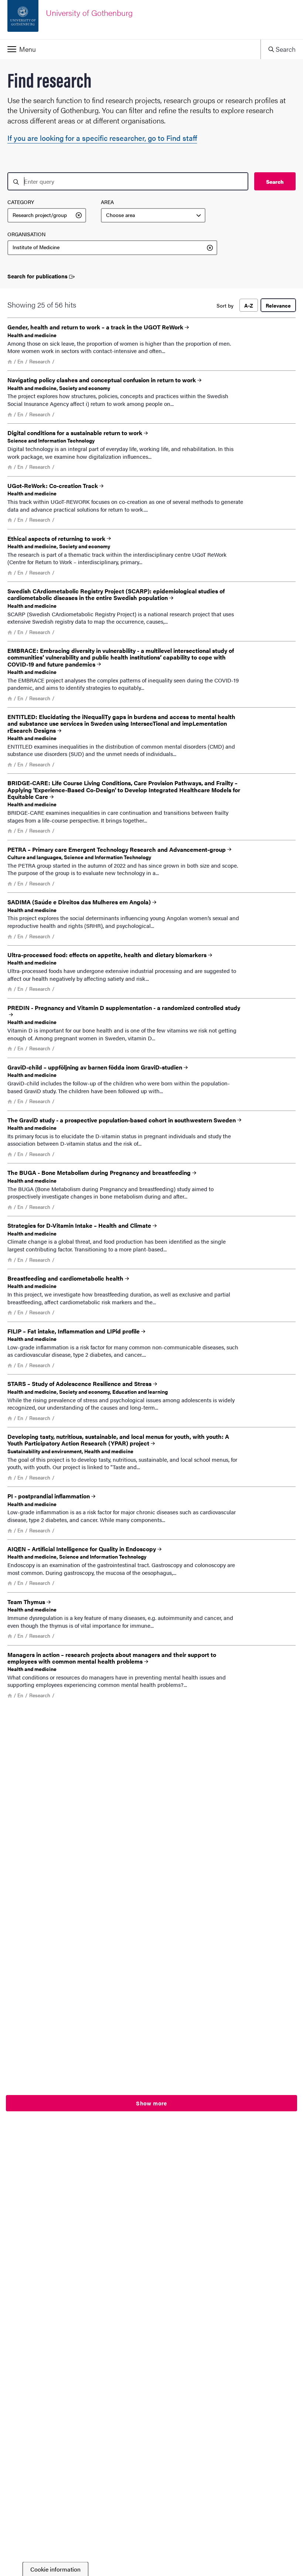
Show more (151, 2103)
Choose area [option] (120, 215)
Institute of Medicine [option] (36, 247)
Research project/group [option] (40, 215)
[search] (128, 181)
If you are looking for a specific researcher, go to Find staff (102, 138)
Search (275, 182)
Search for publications (38, 276)
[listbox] (47, 216)
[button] (130, 49)
